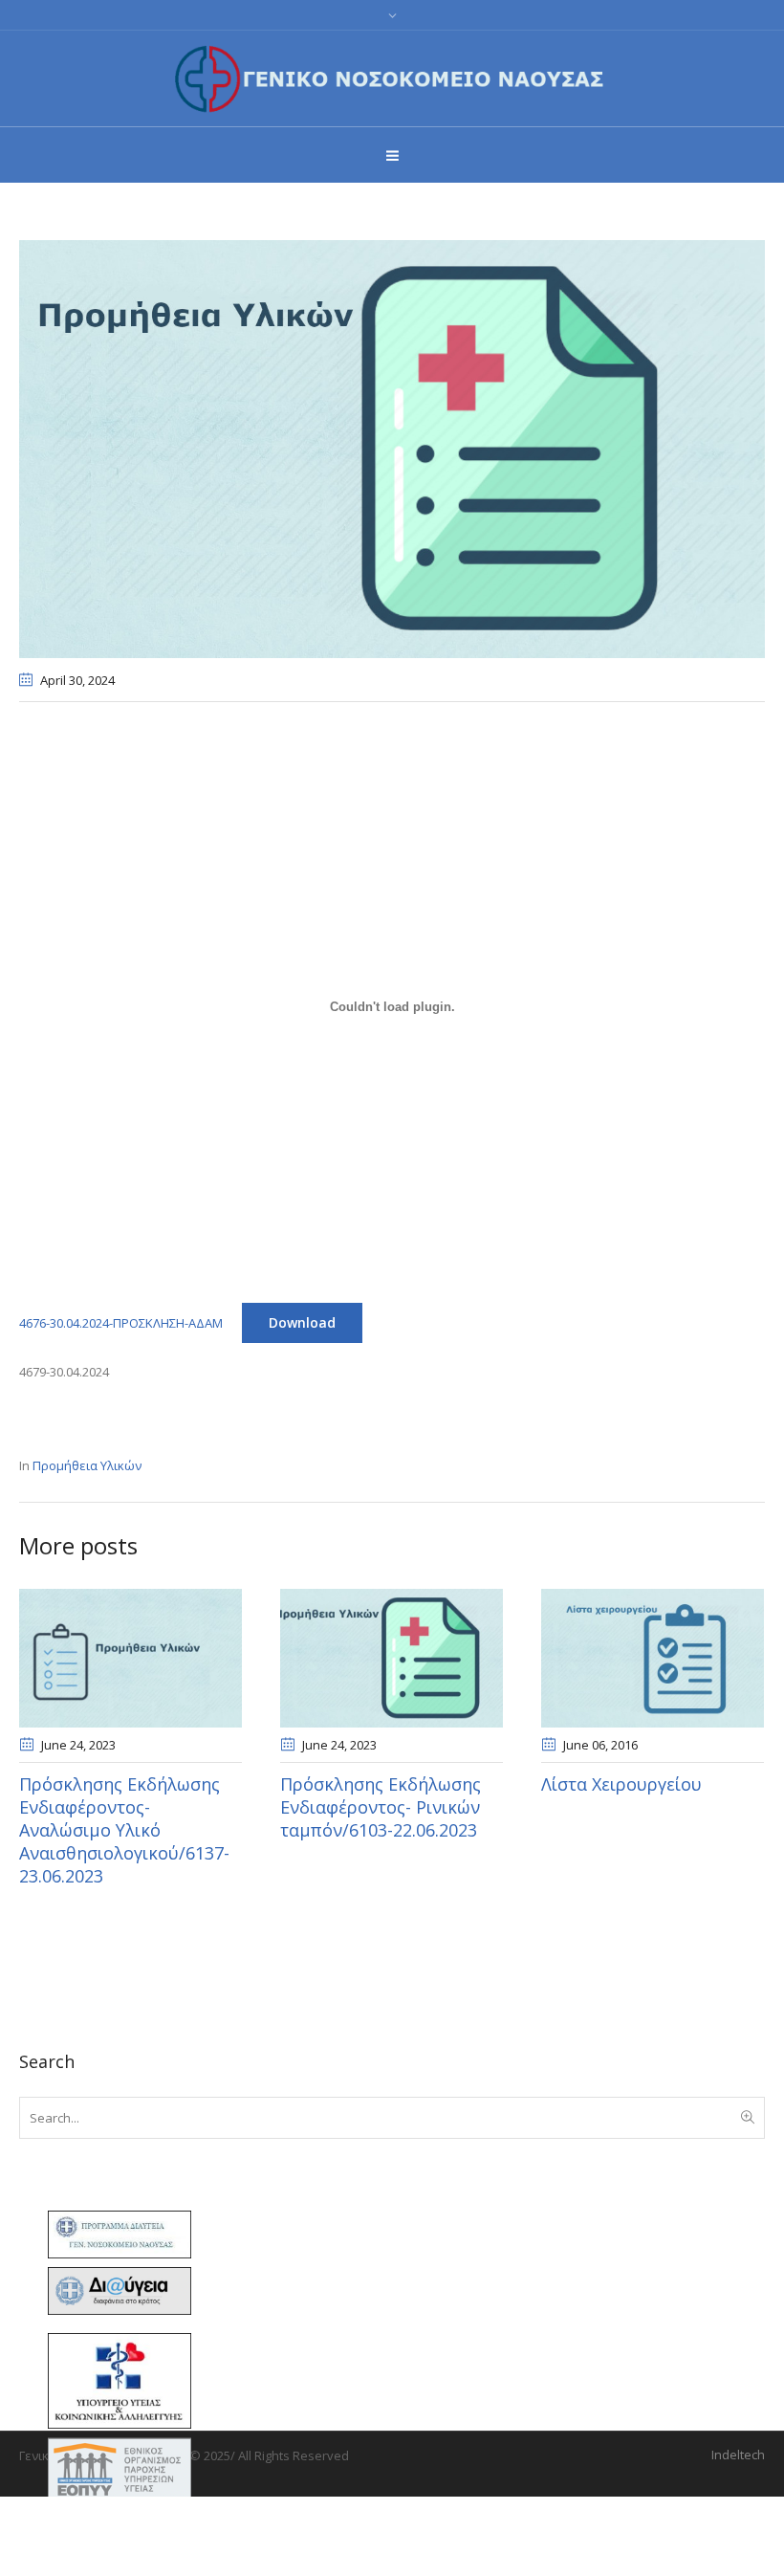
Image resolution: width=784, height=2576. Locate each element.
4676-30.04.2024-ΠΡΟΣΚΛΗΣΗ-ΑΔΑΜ (121, 1323)
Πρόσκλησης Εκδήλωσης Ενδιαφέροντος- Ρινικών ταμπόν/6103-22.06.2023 (381, 1807)
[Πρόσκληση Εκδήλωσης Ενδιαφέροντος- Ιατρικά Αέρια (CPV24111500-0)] (392, 448)
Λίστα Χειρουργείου (621, 1784)
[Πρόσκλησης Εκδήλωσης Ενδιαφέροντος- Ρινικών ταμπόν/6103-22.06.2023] (392, 1658)
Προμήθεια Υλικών (87, 1465)
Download (302, 1322)
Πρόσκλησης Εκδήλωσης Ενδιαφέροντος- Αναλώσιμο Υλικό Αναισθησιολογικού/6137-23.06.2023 (124, 1830)
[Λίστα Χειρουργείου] (653, 1658)
